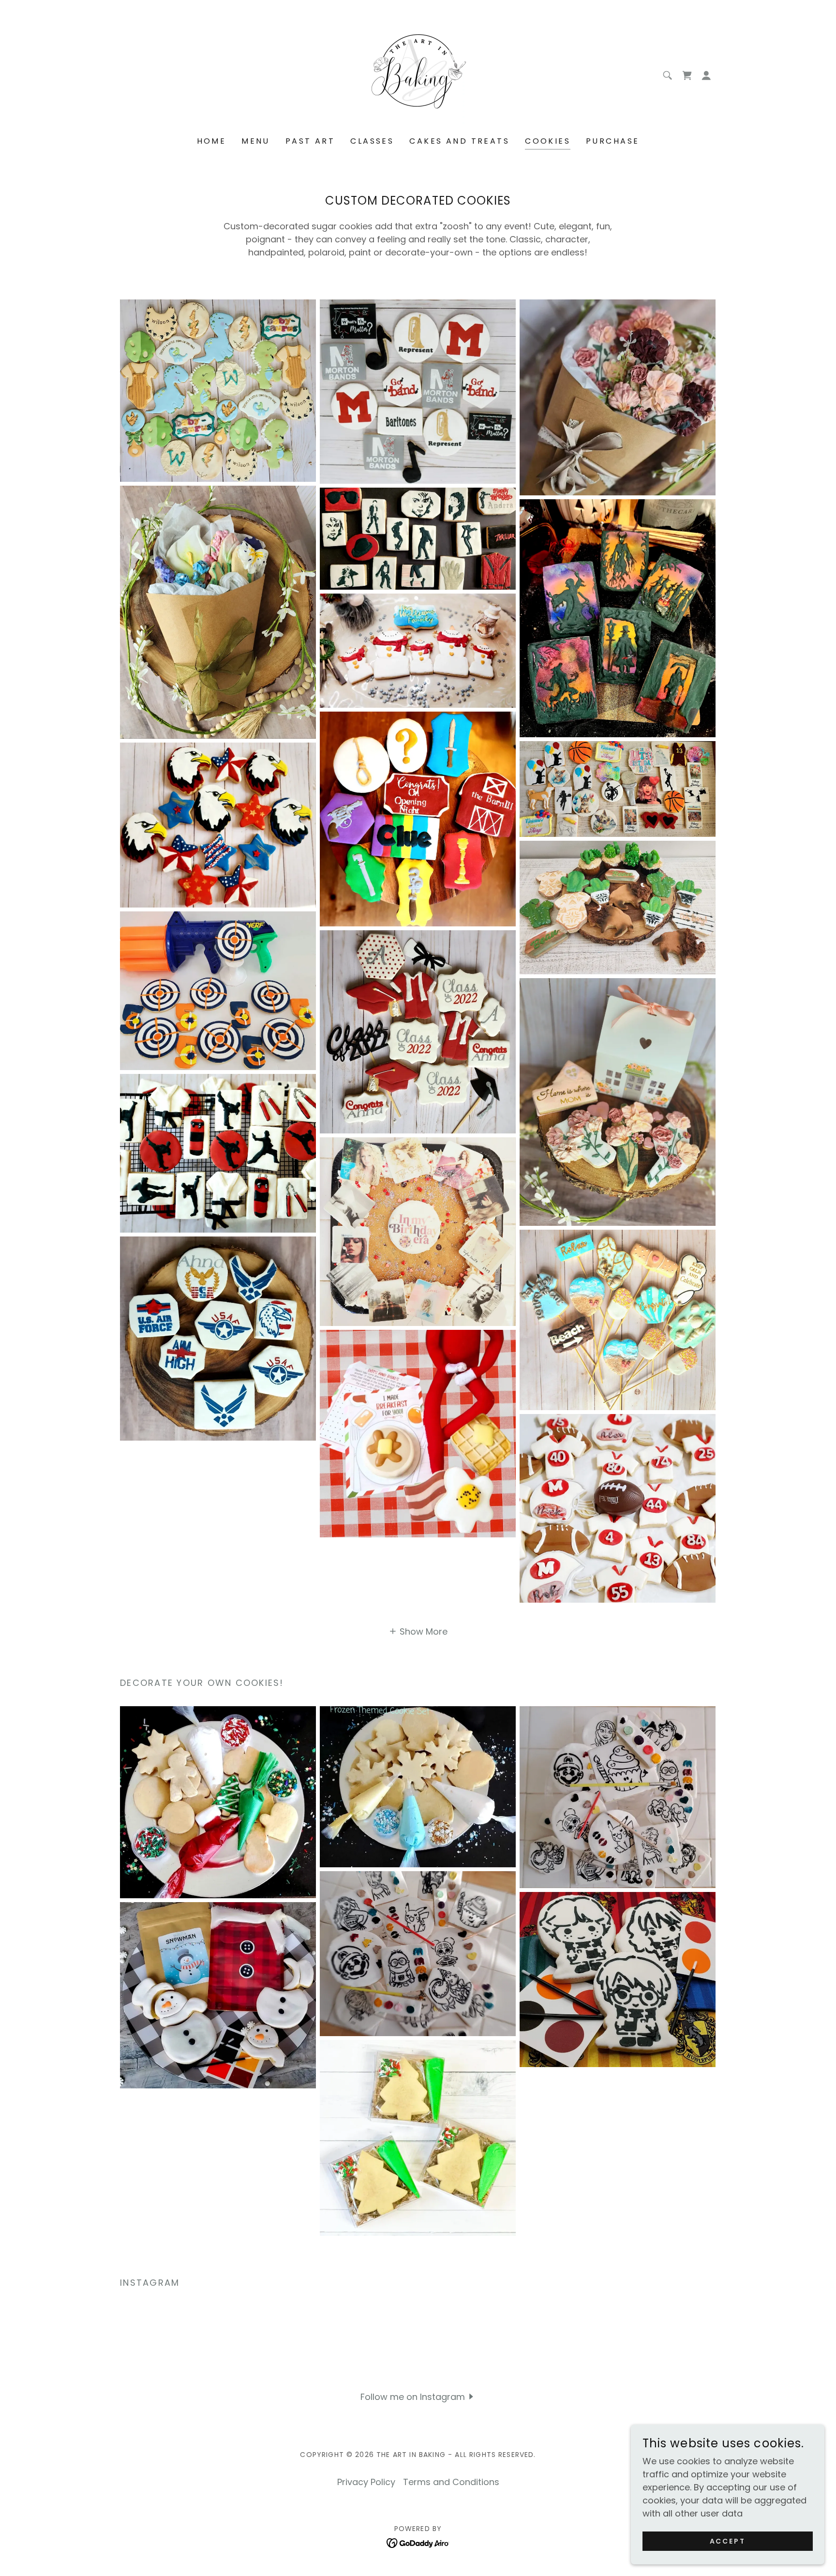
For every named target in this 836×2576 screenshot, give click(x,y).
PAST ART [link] (310, 141)
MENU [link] (256, 141)
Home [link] (212, 141)
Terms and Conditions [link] (451, 2482)
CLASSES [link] (372, 141)
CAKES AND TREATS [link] (459, 141)
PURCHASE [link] (612, 141)
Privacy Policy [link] (366, 2482)
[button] (706, 75)
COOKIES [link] (548, 141)
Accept (728, 2541)
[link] (418, 75)
